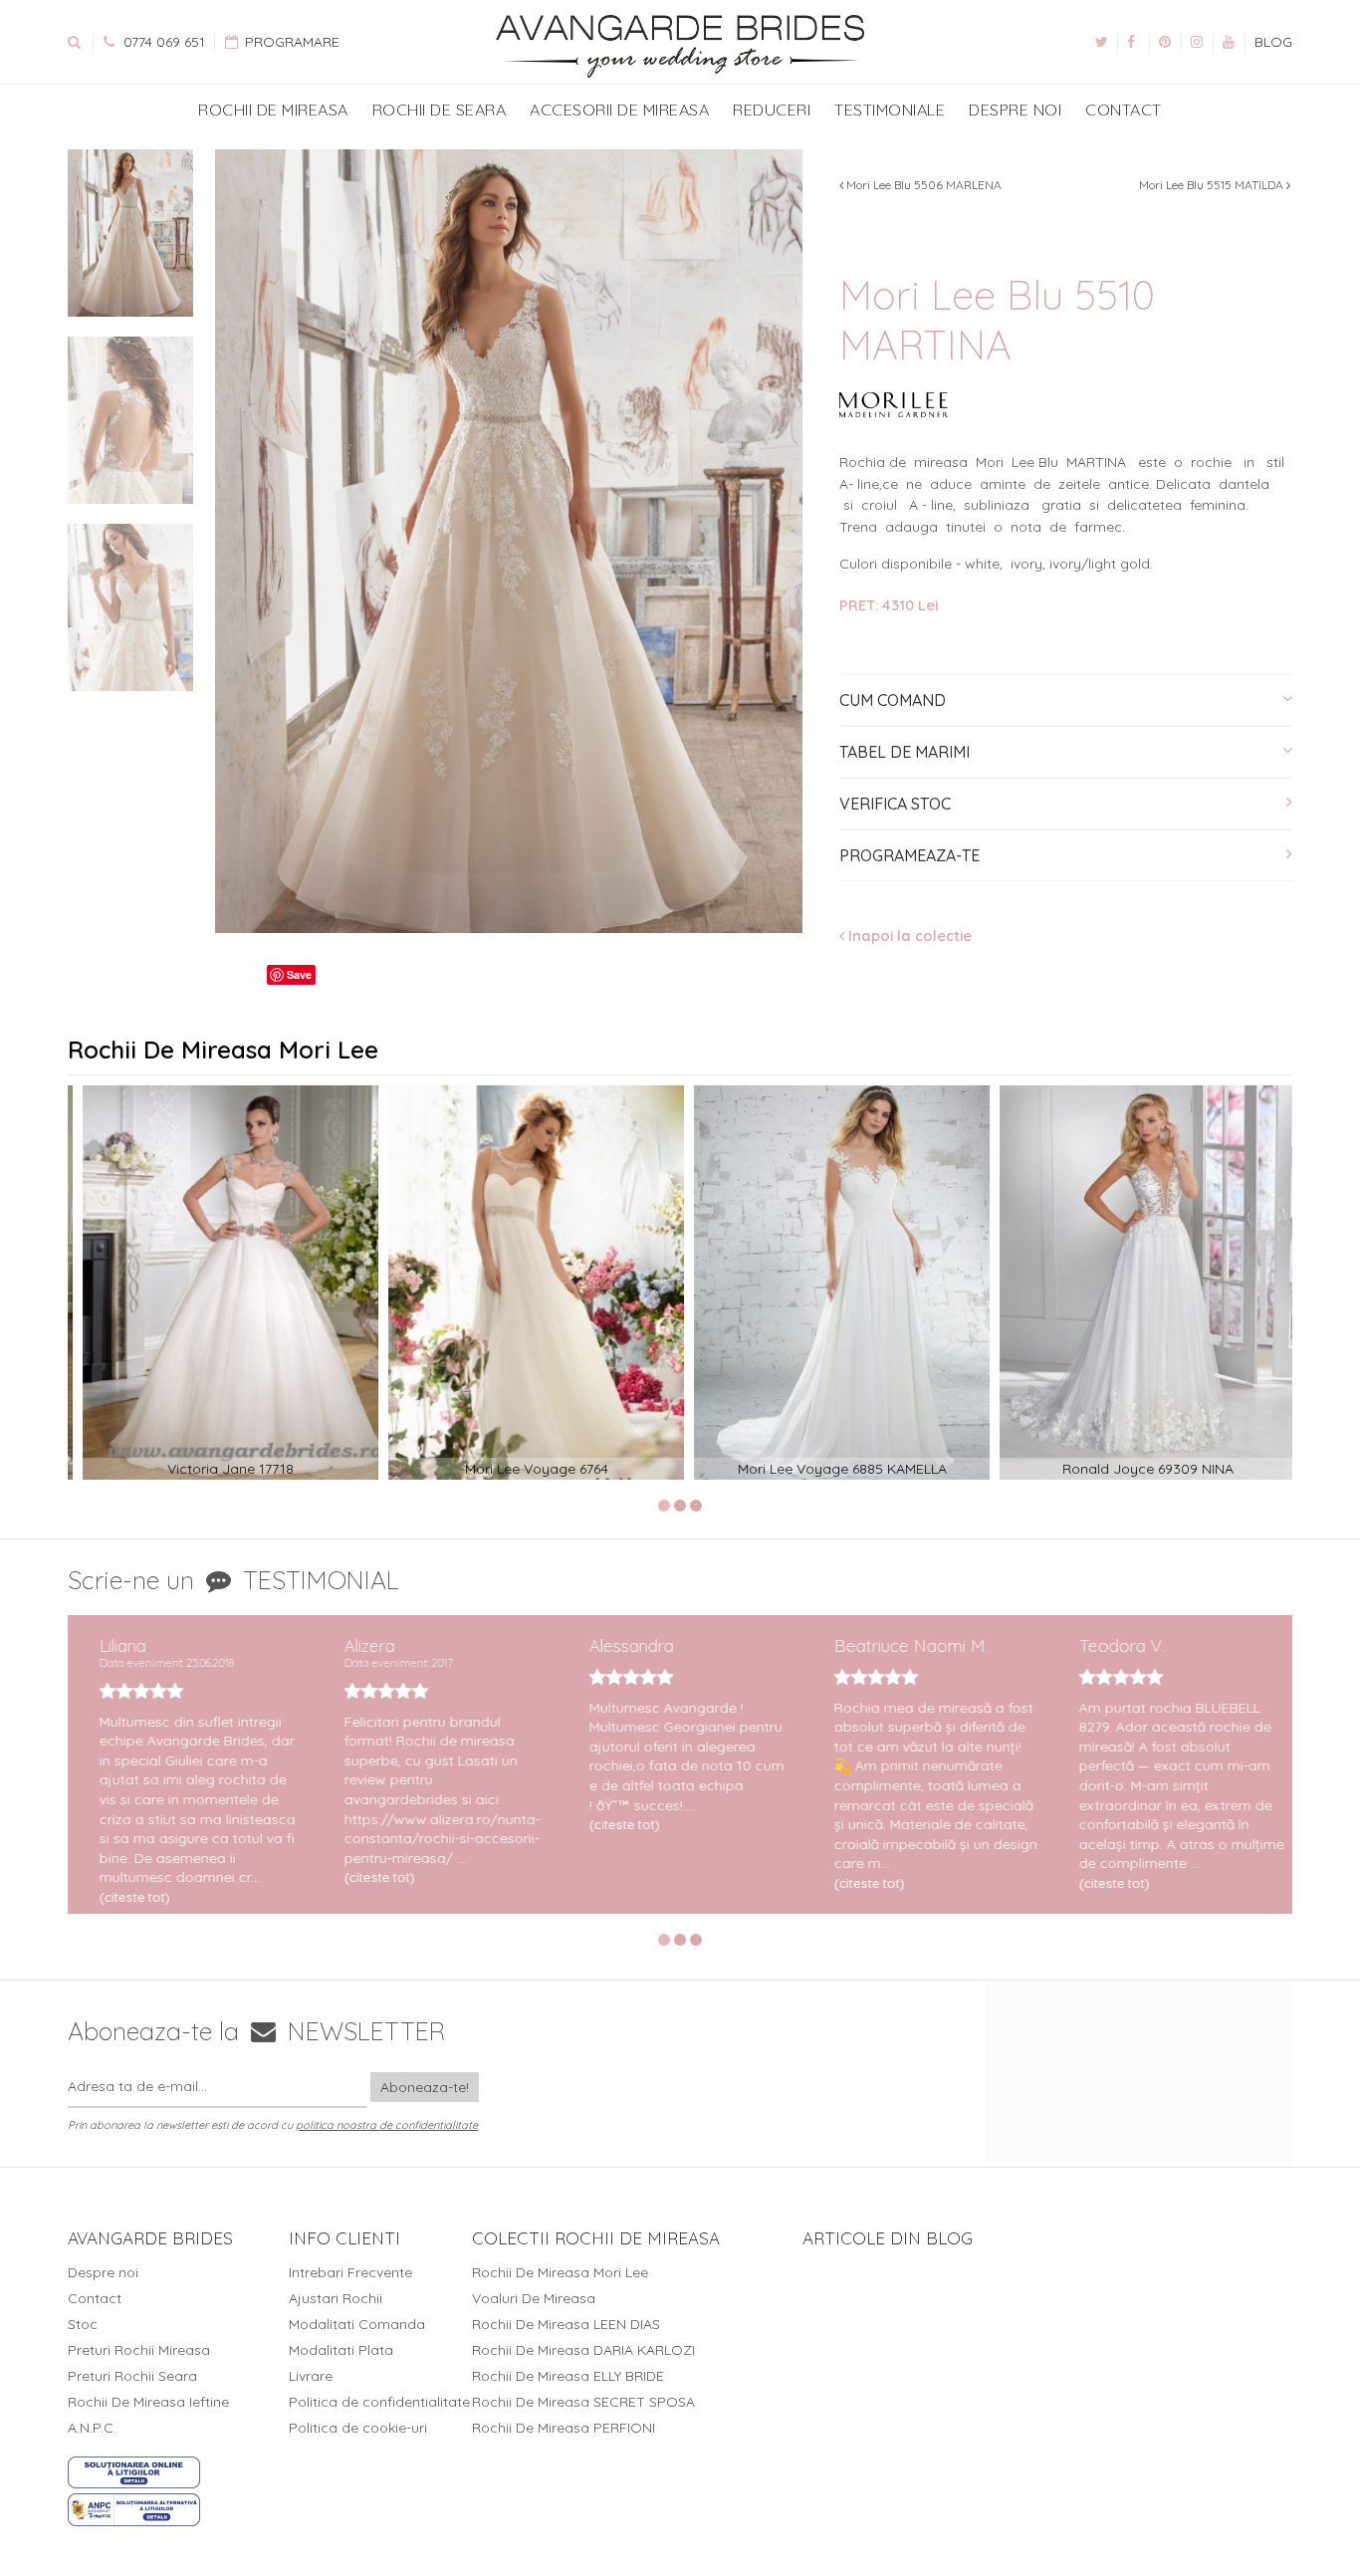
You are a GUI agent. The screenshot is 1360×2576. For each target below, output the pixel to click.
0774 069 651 (162, 42)
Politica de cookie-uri (358, 2428)
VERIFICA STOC (895, 804)
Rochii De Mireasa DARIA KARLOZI (583, 2350)
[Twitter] (1101, 42)
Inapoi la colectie (908, 936)
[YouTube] (1229, 42)
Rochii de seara (440, 110)
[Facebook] (1133, 42)
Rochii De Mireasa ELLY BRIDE (568, 2376)
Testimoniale (890, 110)
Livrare (311, 2376)
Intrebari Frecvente (350, 2272)
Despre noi (1015, 110)
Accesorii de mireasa (619, 110)
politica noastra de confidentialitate (387, 2125)
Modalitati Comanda (357, 2324)
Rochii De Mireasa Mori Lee (560, 2272)
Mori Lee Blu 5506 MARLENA (922, 185)
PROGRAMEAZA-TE (909, 855)
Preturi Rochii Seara (132, 2376)
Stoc (83, 2324)
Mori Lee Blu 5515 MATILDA (1213, 185)
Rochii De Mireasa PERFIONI (564, 2428)
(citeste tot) (123, 1897)
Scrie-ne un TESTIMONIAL (233, 1580)
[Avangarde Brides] (680, 47)
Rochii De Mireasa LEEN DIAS (566, 2324)
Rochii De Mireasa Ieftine (148, 2402)
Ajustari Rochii (336, 2298)
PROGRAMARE (290, 42)
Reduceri (772, 110)
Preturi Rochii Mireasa (139, 2350)
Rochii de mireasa (273, 110)
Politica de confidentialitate (379, 2402)
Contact (1124, 110)
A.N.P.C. (92, 2428)
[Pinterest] (1165, 42)
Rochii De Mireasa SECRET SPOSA (583, 2402)
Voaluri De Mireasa (534, 2298)
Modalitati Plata (341, 2350)
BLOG (1273, 42)
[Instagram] (1197, 42)
